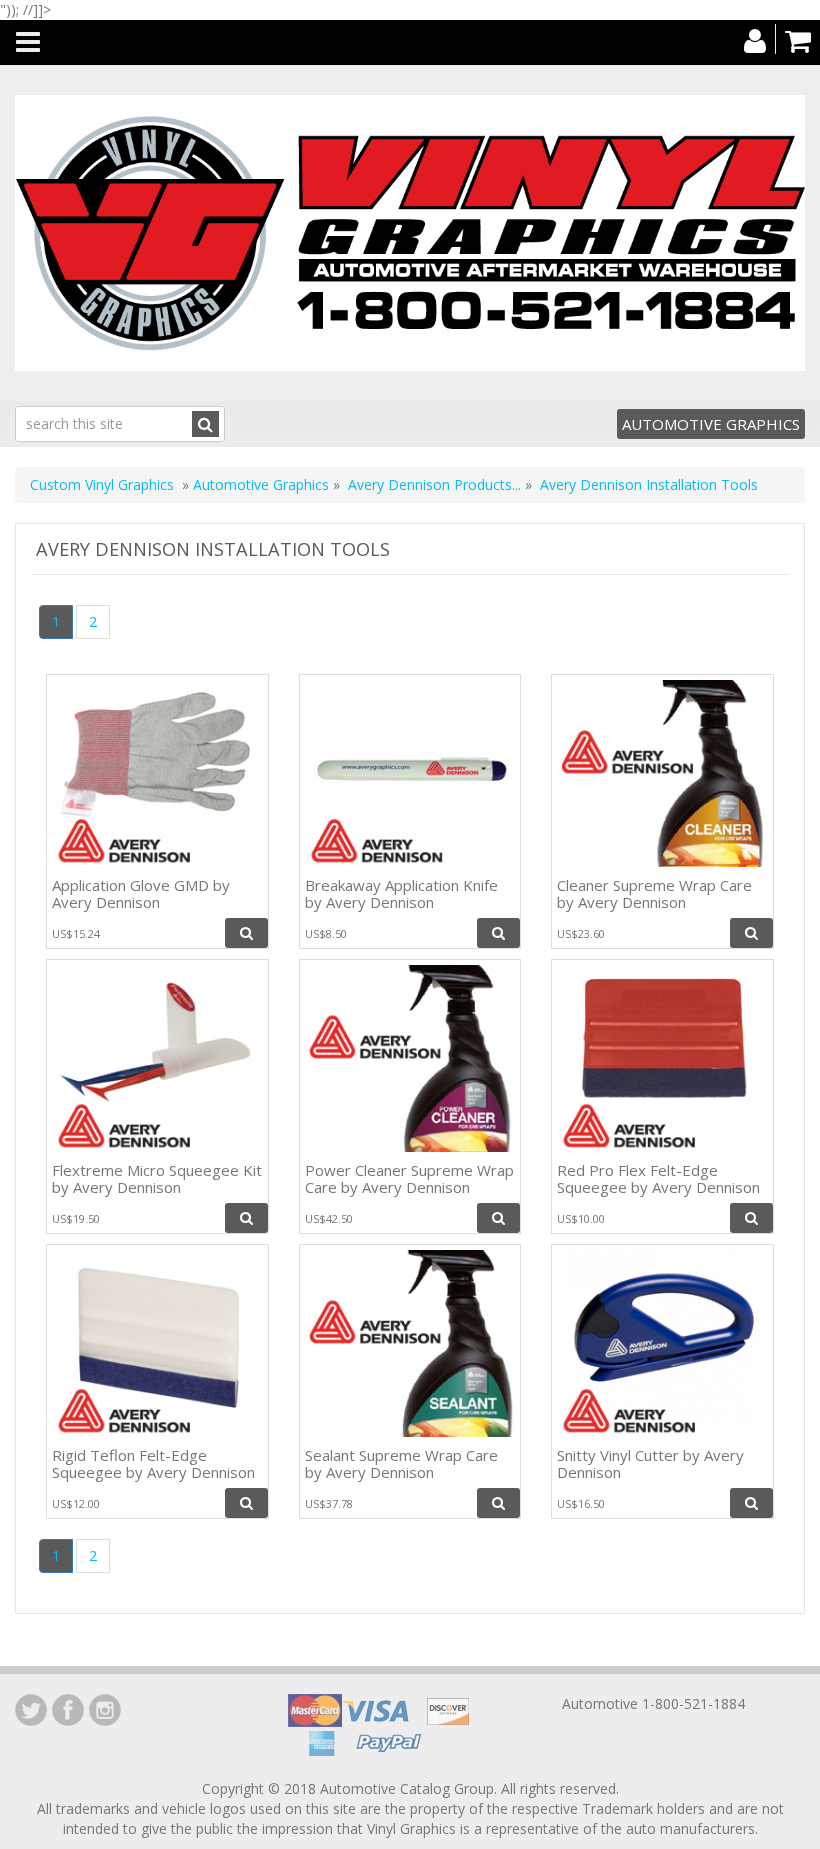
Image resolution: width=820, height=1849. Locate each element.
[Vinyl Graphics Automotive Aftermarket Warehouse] (410, 233)
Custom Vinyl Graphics (102, 484)
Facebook (68, 1710)
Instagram (105, 1710)
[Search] (205, 424)
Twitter (31, 1710)
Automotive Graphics (711, 424)
